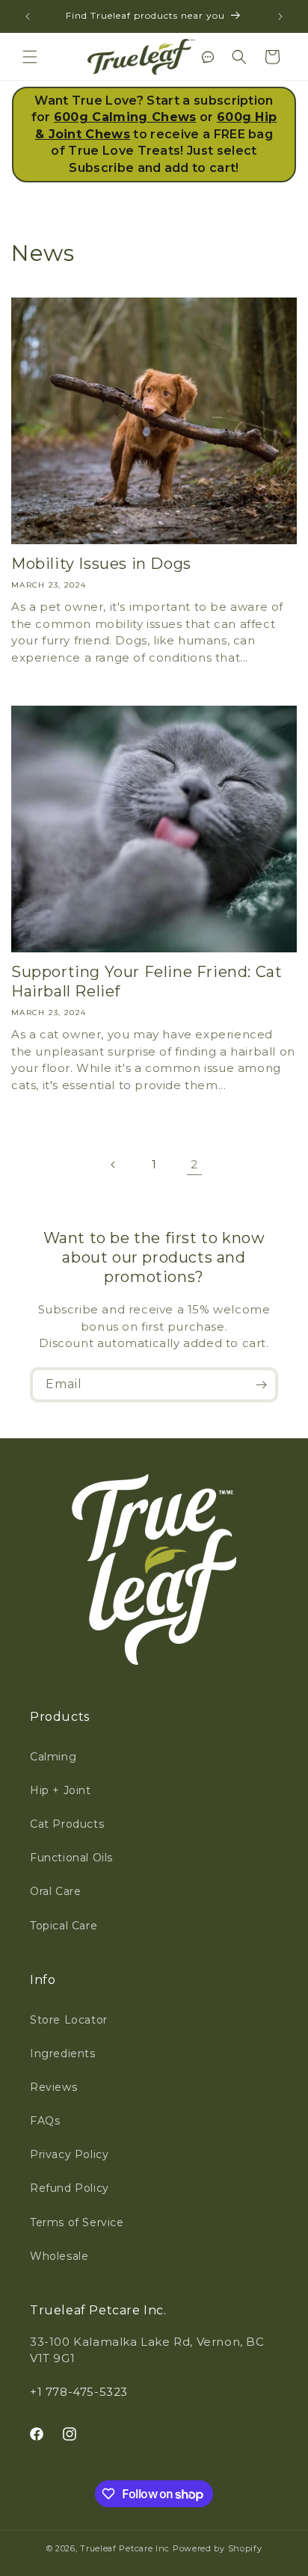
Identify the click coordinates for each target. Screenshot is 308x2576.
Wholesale (59, 2256)
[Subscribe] (261, 1385)
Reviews (53, 2087)
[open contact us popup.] (208, 57)
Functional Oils (71, 1858)
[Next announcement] (280, 16)
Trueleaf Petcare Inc (125, 2548)
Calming (53, 1757)
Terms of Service (77, 2222)
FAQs (45, 2121)
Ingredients (63, 2053)
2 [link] (194, 1164)
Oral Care (55, 1891)
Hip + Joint (61, 1790)
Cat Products (67, 1824)
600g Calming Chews (125, 117)
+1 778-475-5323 (79, 2392)
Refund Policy (70, 2188)
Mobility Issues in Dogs (101, 564)
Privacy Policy (69, 2154)
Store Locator (69, 2020)
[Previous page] (114, 1165)
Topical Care (64, 1926)
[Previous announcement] (28, 16)
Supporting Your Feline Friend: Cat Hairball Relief (147, 982)
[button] (30, 57)
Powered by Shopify (218, 2548)
